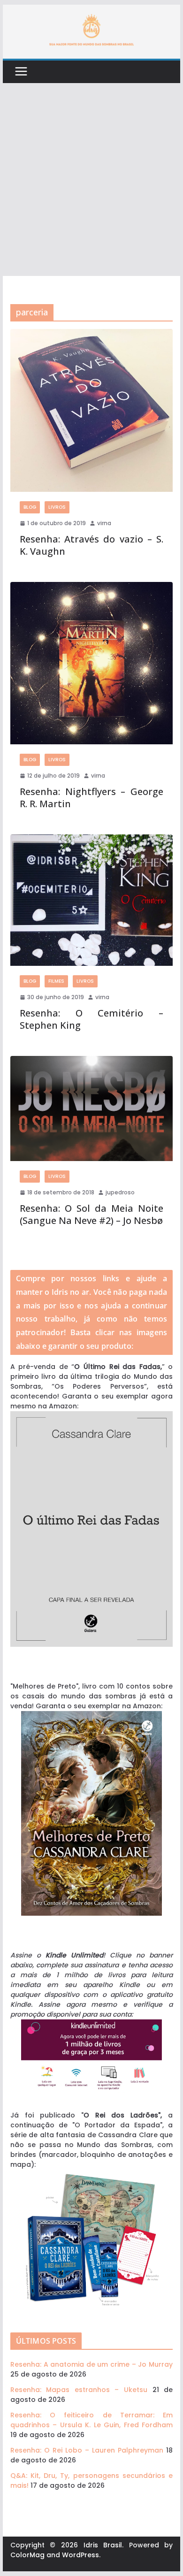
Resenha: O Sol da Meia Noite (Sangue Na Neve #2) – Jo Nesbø (91, 1214)
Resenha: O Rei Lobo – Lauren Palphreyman (87, 2450)
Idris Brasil (103, 2545)
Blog (30, 507)
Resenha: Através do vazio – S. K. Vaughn (91, 545)
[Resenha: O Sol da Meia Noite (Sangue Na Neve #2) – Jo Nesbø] (91, 1108)
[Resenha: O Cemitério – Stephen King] (91, 900)
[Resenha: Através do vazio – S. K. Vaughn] (91, 410)
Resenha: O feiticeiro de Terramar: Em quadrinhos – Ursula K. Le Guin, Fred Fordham (91, 2420)
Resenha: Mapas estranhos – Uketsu (79, 2390)
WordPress (80, 2555)
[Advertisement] (91, 180)
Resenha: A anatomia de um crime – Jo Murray (91, 2364)
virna (104, 523)
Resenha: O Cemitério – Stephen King (91, 1019)
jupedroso (120, 1192)
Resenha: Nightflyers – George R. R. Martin (91, 798)
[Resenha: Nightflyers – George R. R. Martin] (91, 663)
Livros (57, 507)
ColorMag (27, 2555)
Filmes (56, 981)
